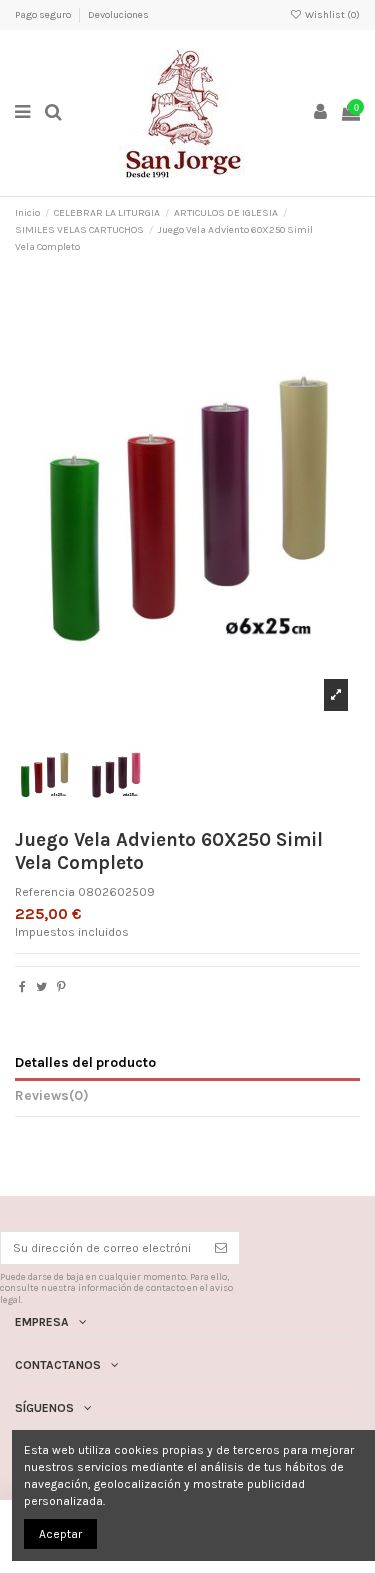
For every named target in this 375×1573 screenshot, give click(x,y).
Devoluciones (118, 15)
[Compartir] (22, 987)
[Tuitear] (41, 987)
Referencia (45, 892)
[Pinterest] (61, 987)
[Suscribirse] (221, 1248)
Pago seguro (44, 15)
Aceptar (60, 1534)
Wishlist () (331, 15)
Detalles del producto (85, 1062)
